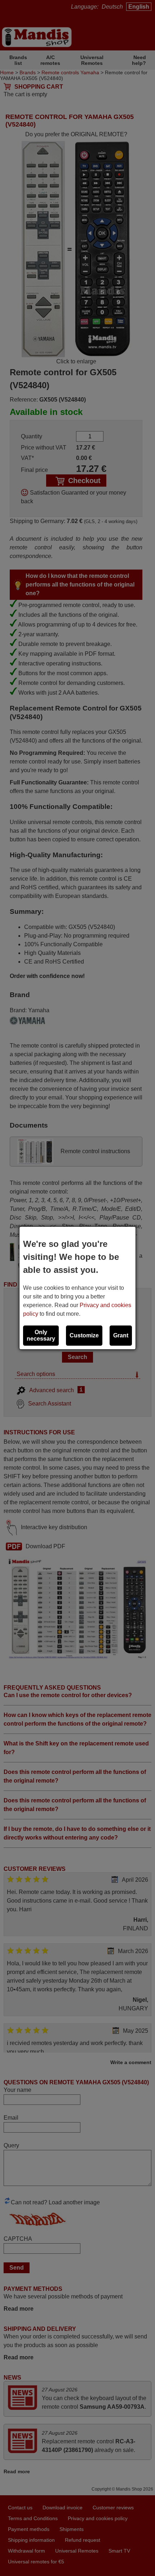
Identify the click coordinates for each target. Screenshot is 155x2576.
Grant (121, 1335)
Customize (84, 1335)
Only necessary (41, 1335)
